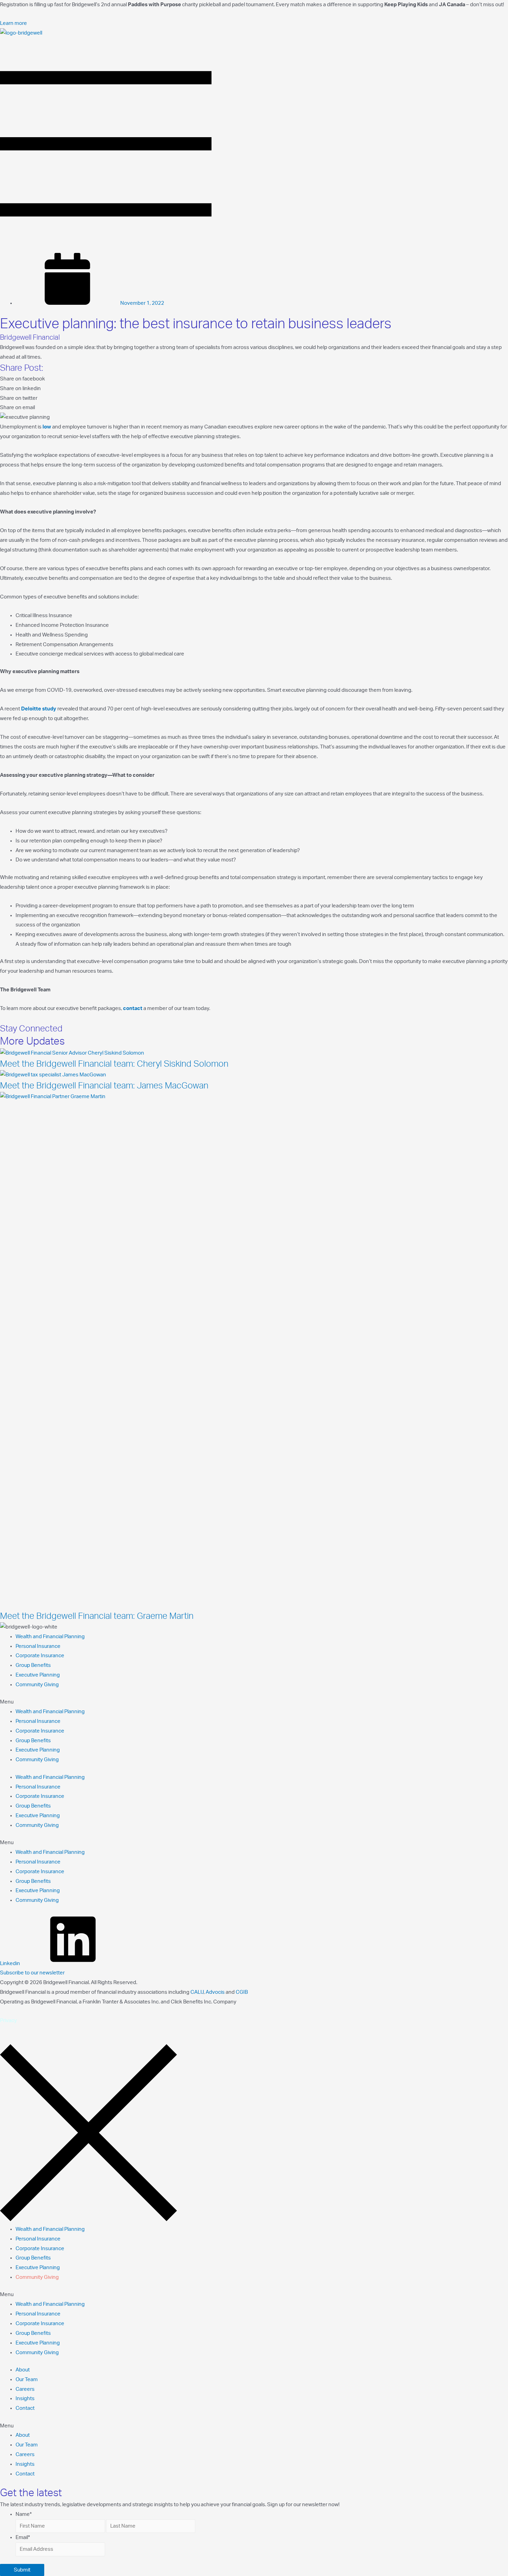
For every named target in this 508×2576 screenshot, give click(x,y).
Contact (25, 2408)
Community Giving (37, 1685)
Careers (25, 2389)
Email (23, 2537)
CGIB (242, 1992)
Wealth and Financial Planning (50, 1637)
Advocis (215, 1992)
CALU (197, 1992)
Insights (25, 2399)
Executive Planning (38, 1675)
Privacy (8, 2021)
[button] (13, 23)
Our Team (27, 2380)
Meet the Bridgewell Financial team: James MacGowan (104, 1086)
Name (24, 2514)
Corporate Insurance (40, 1656)
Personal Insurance (38, 1646)
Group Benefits (33, 1665)
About (23, 2370)
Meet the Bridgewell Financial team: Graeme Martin (97, 1616)
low (47, 427)
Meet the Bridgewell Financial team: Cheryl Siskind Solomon (114, 1064)
